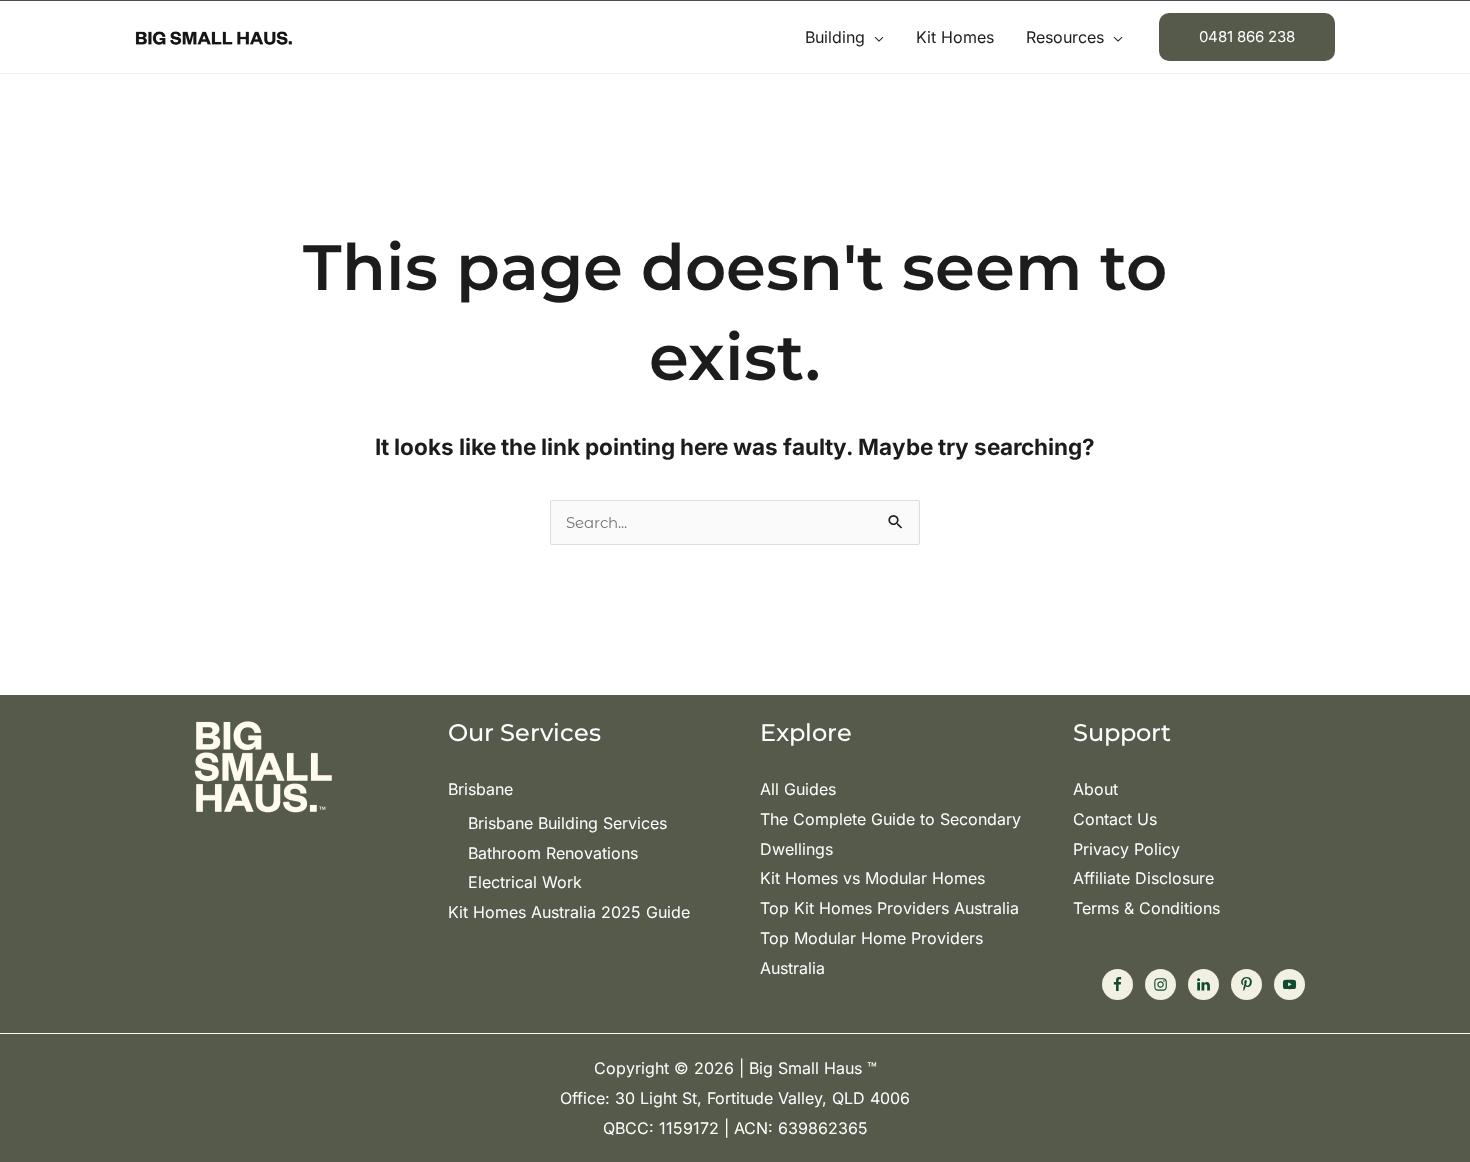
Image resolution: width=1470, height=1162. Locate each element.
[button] (874, 37)
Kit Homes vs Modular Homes (872, 878)
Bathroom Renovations (553, 853)
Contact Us (1115, 819)
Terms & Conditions (1146, 908)
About (1095, 789)
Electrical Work (525, 882)
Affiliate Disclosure (1143, 878)
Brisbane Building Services (567, 823)
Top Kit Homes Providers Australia (889, 908)
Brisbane (480, 789)
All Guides (798, 789)
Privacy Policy (1126, 849)
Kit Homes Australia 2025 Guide (569, 912)
